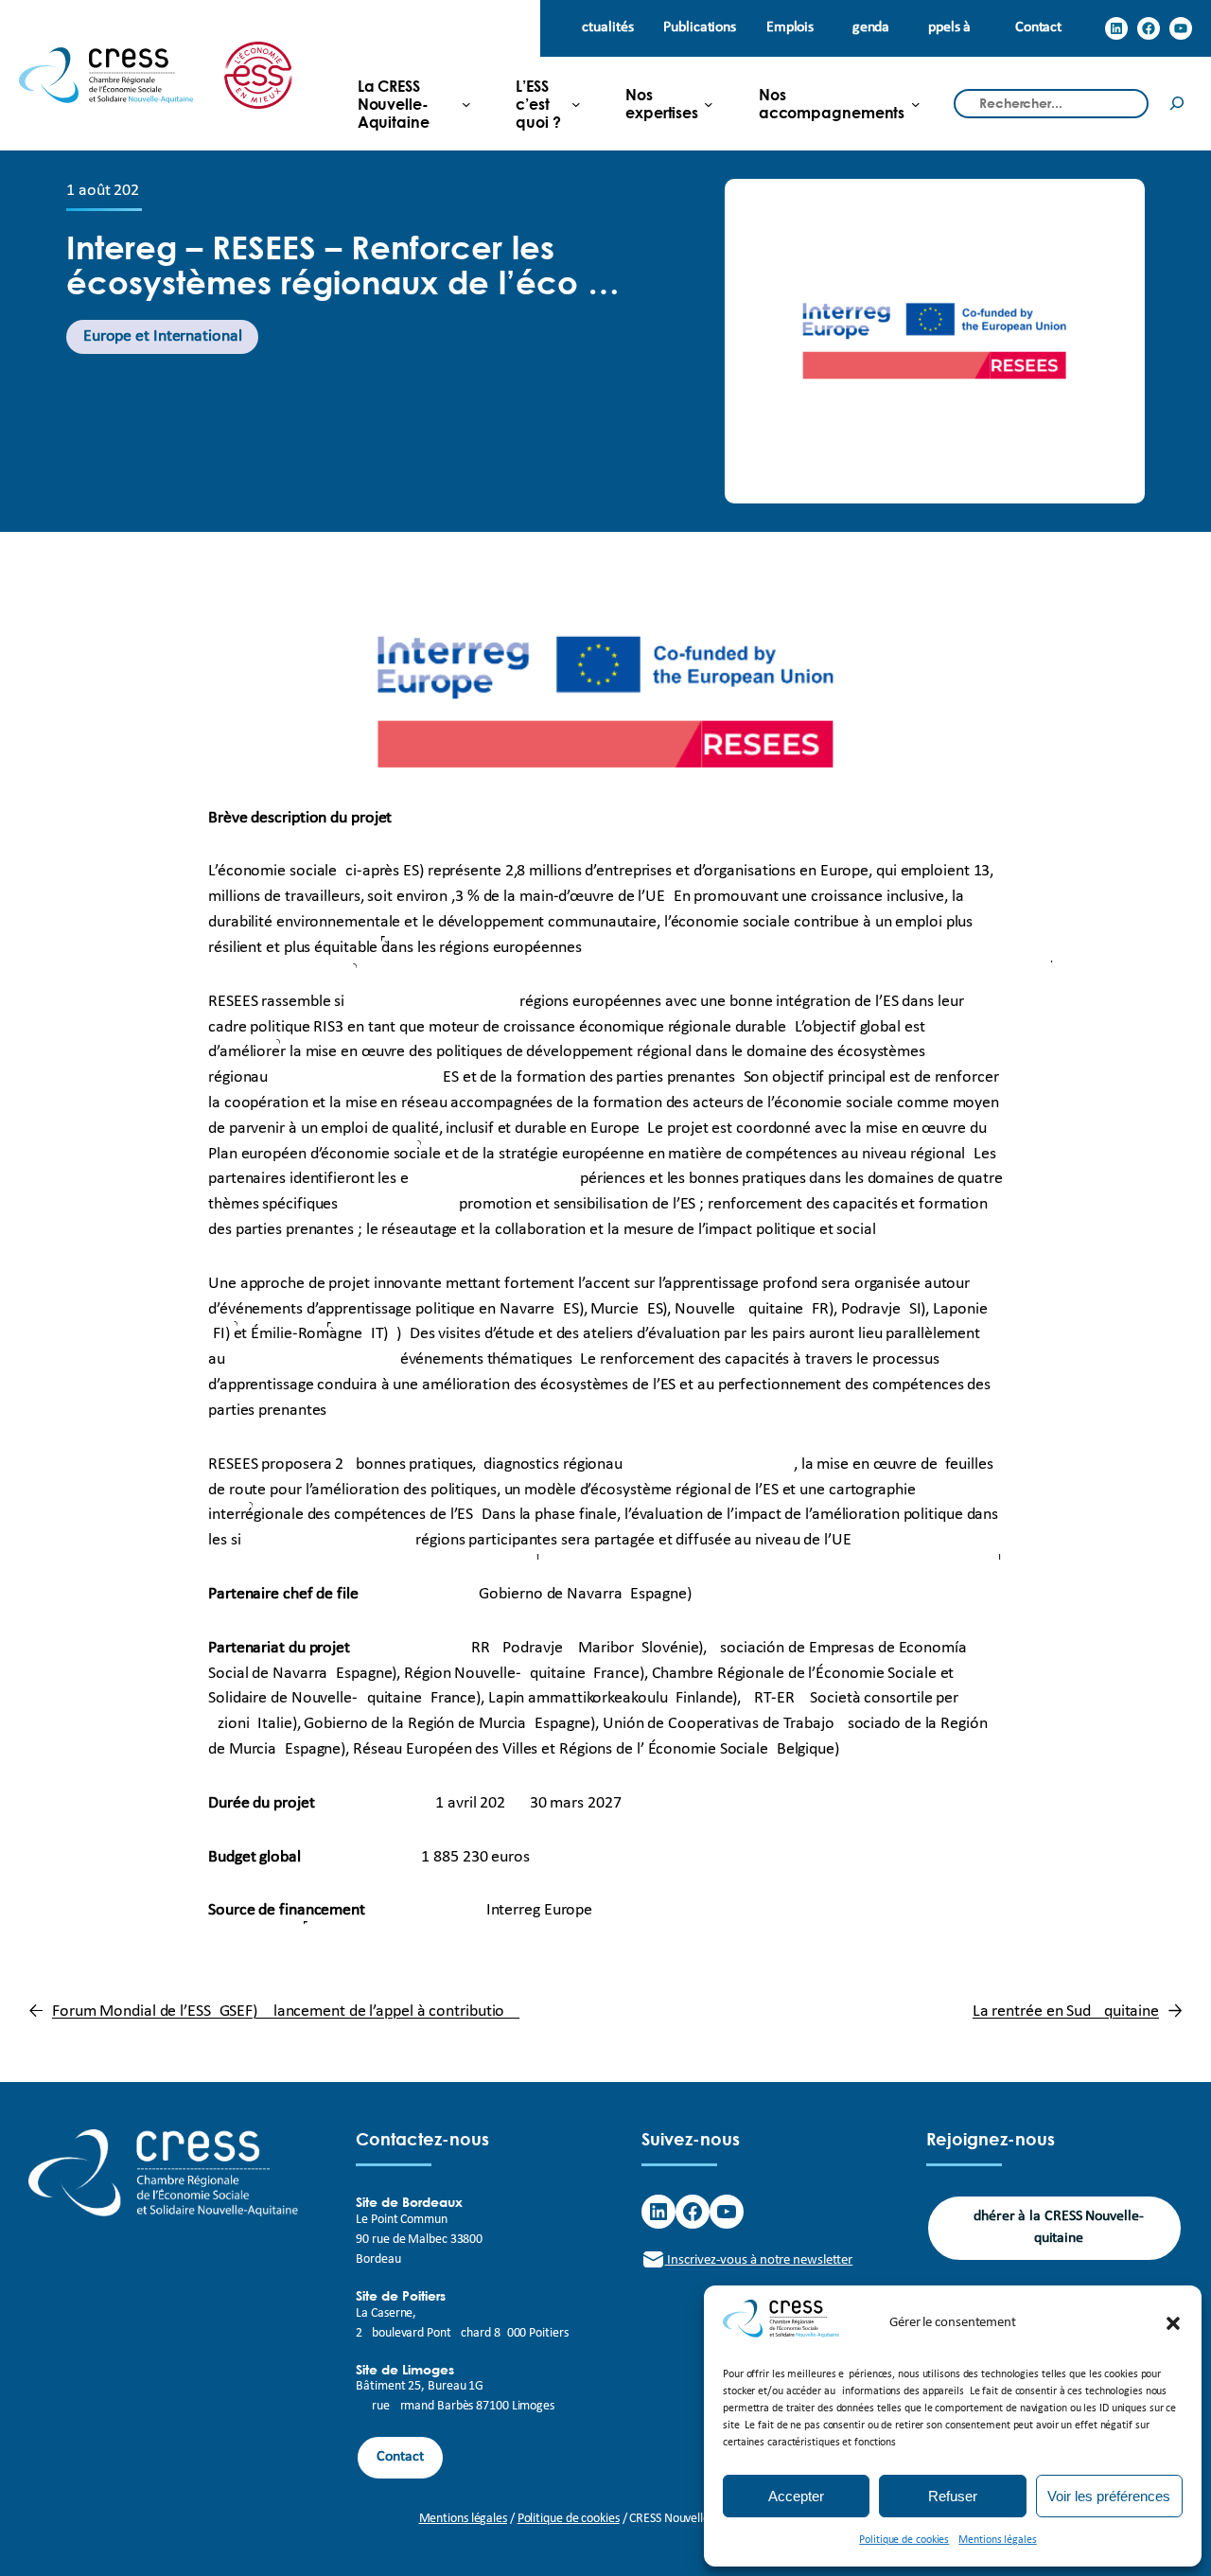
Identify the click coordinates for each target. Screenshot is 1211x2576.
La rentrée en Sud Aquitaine (1066, 2011)
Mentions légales (997, 2540)
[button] (1173, 2323)
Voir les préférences (1109, 2496)
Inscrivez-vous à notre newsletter (759, 2260)
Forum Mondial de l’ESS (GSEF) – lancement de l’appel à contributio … (286, 2011)
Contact (400, 2457)
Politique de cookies (904, 2540)
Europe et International (163, 336)
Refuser (953, 2496)
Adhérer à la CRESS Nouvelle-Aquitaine (1054, 2227)
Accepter (796, 2496)
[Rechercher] (1177, 104)
